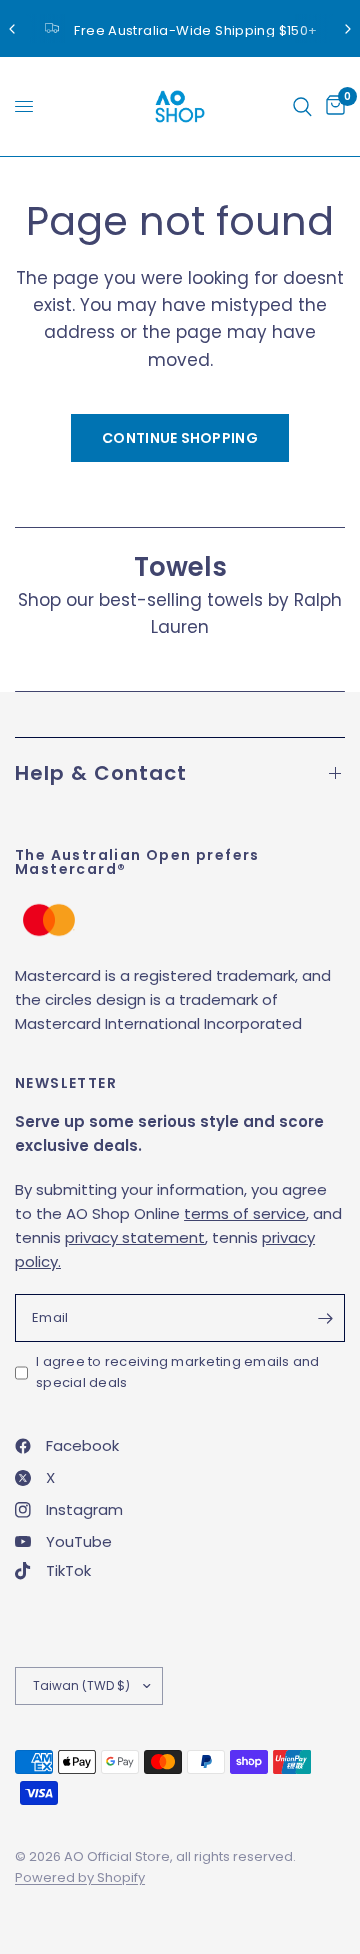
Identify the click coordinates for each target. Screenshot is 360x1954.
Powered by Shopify (80, 1877)
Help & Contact (101, 773)
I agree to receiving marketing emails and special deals (178, 1372)
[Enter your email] (325, 1318)
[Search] (302, 106)
